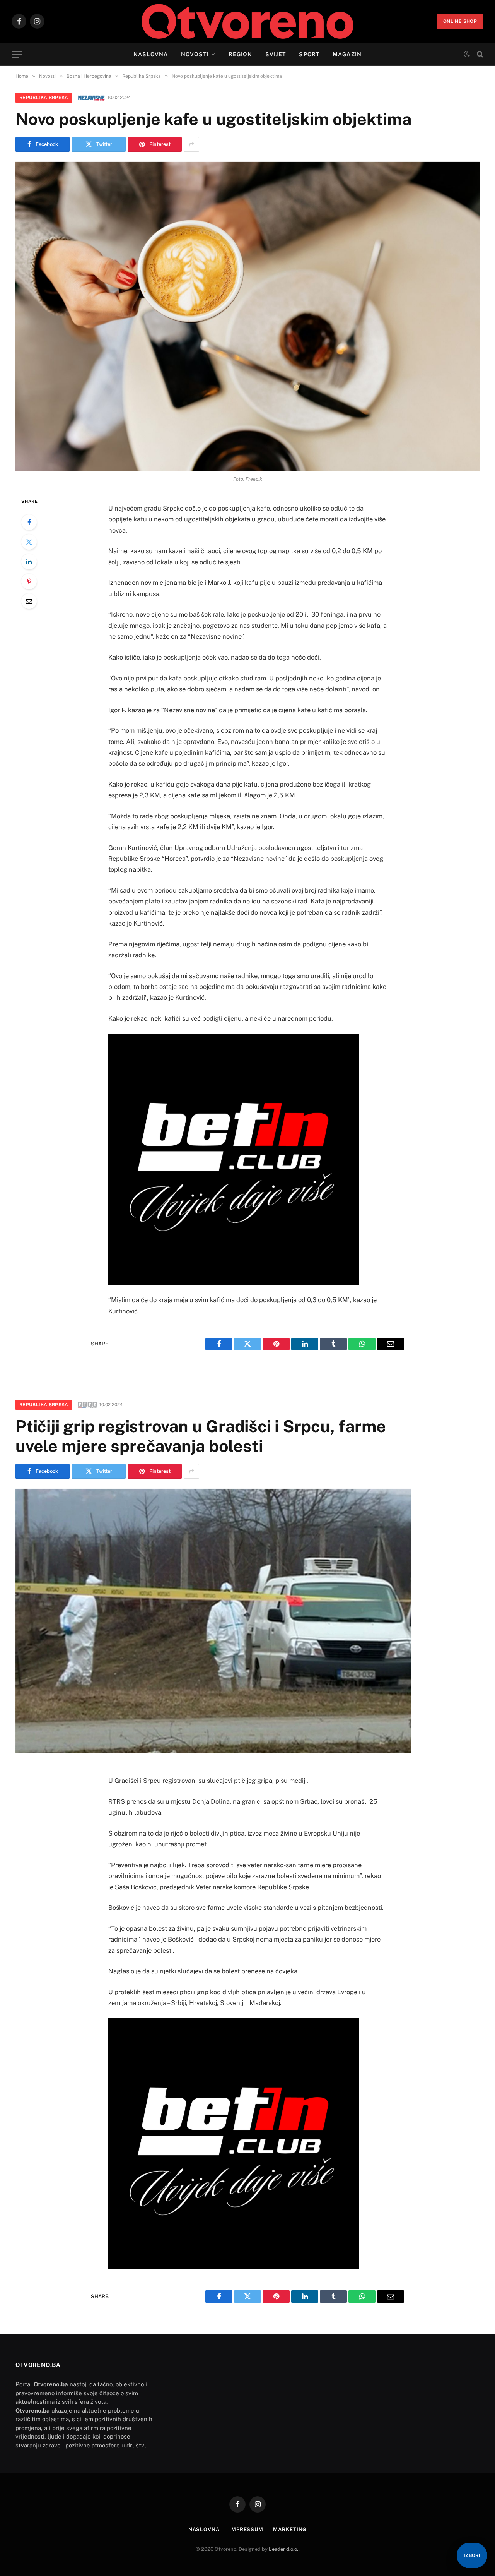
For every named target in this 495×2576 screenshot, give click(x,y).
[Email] (29, 601)
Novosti (195, 54)
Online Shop (460, 21)
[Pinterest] (29, 581)
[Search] (479, 54)
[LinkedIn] (29, 562)
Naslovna (151, 54)
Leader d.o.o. (284, 2549)
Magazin (347, 54)
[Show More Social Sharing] (191, 144)
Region (240, 54)
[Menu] (17, 54)
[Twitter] (29, 542)
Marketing (290, 2529)
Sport (309, 54)
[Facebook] (29, 522)
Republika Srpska (44, 98)
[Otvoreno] (248, 21)
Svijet (276, 54)
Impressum (246, 2529)
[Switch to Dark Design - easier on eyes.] (467, 54)
